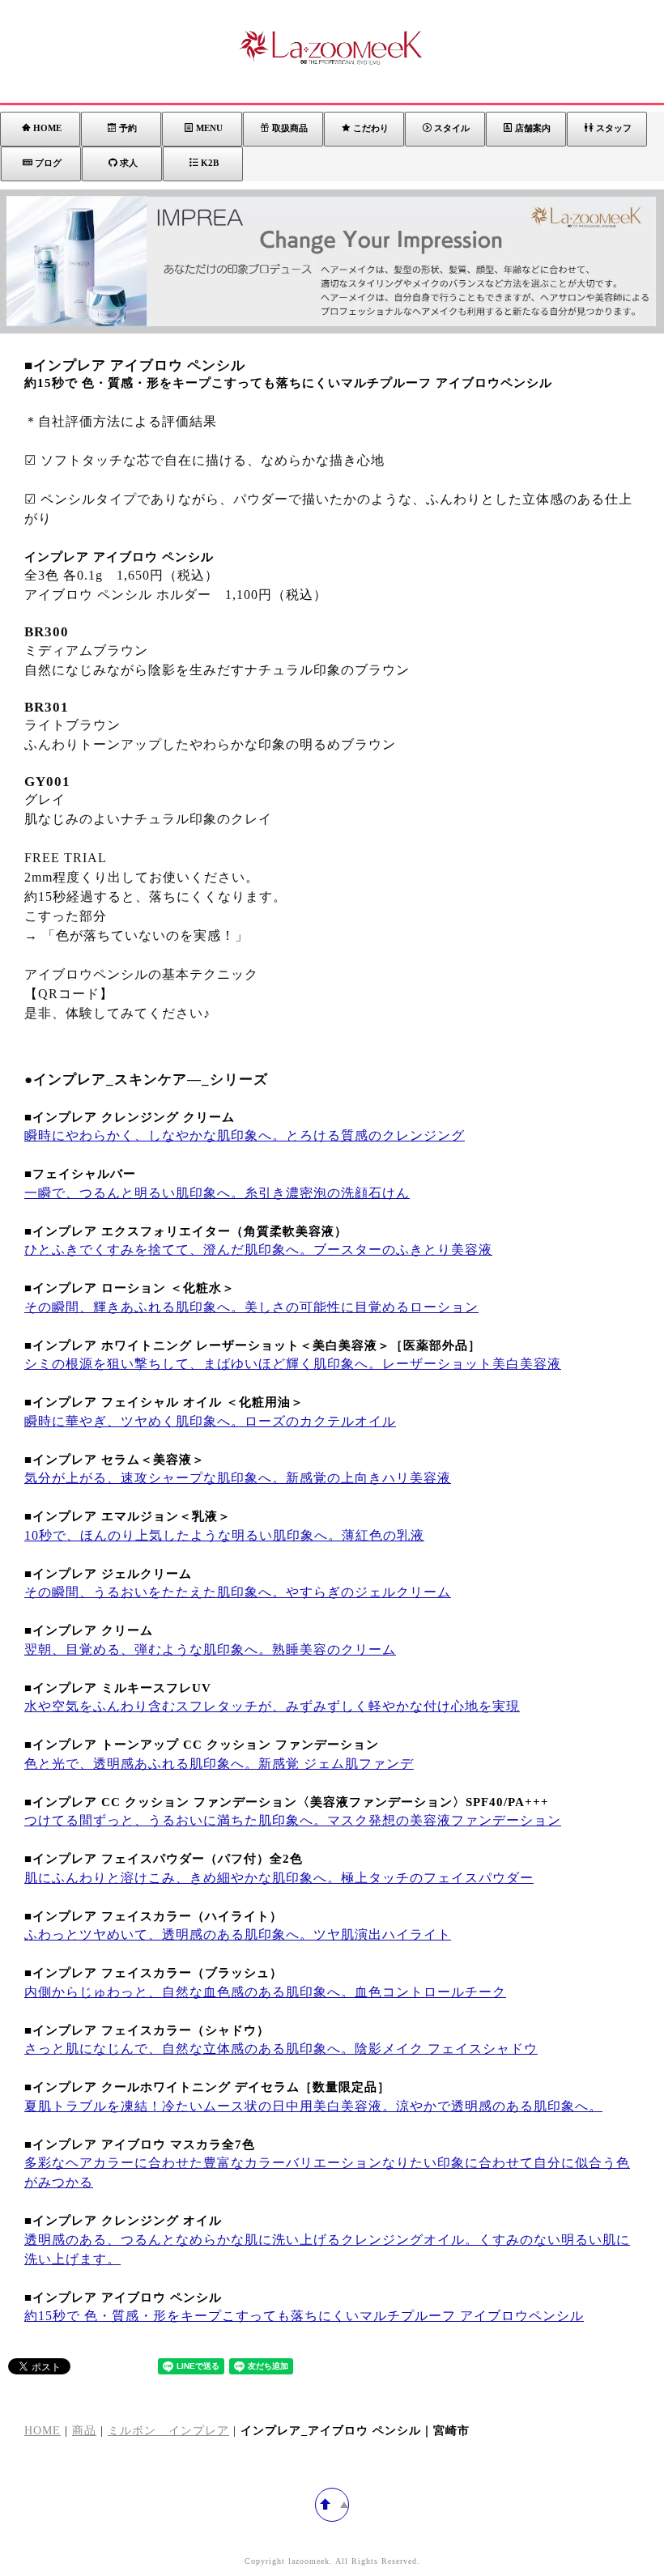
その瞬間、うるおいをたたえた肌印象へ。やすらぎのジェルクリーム (238, 1592)
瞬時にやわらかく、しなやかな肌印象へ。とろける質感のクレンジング (245, 1135)
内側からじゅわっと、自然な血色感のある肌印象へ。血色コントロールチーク (265, 1992)
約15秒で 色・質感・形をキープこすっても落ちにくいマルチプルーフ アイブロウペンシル (304, 2316)
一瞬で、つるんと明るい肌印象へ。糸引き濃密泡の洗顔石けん (217, 1193)
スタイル (452, 128)
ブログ (48, 163)
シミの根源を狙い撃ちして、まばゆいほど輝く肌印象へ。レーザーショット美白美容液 (293, 1364)
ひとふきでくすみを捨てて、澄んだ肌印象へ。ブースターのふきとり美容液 (258, 1250)
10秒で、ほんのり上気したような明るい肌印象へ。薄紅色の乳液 (224, 1535)
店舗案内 (533, 128)
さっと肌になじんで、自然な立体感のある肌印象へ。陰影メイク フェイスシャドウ (281, 2049)
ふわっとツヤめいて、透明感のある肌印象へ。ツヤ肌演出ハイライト (238, 1934)
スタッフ (614, 128)
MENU (209, 128)
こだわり (371, 128)
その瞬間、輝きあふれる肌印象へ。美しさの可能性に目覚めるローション (251, 1307)
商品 (84, 2431)
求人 (129, 163)
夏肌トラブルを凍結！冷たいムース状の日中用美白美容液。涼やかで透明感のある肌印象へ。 (313, 2106)
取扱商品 (290, 128)
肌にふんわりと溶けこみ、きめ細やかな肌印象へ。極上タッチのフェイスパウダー (279, 1878)
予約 (128, 128)
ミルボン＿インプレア (168, 2431)
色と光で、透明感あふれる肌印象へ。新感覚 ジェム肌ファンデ (219, 1764)
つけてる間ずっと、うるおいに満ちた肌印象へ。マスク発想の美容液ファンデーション (293, 1820)
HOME (47, 128)
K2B (210, 163)
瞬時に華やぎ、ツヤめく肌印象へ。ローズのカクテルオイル (210, 1421)
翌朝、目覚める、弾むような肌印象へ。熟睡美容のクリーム (210, 1649)
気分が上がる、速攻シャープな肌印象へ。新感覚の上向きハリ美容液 (238, 1478)
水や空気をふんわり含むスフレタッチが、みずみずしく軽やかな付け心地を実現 (272, 1706)
